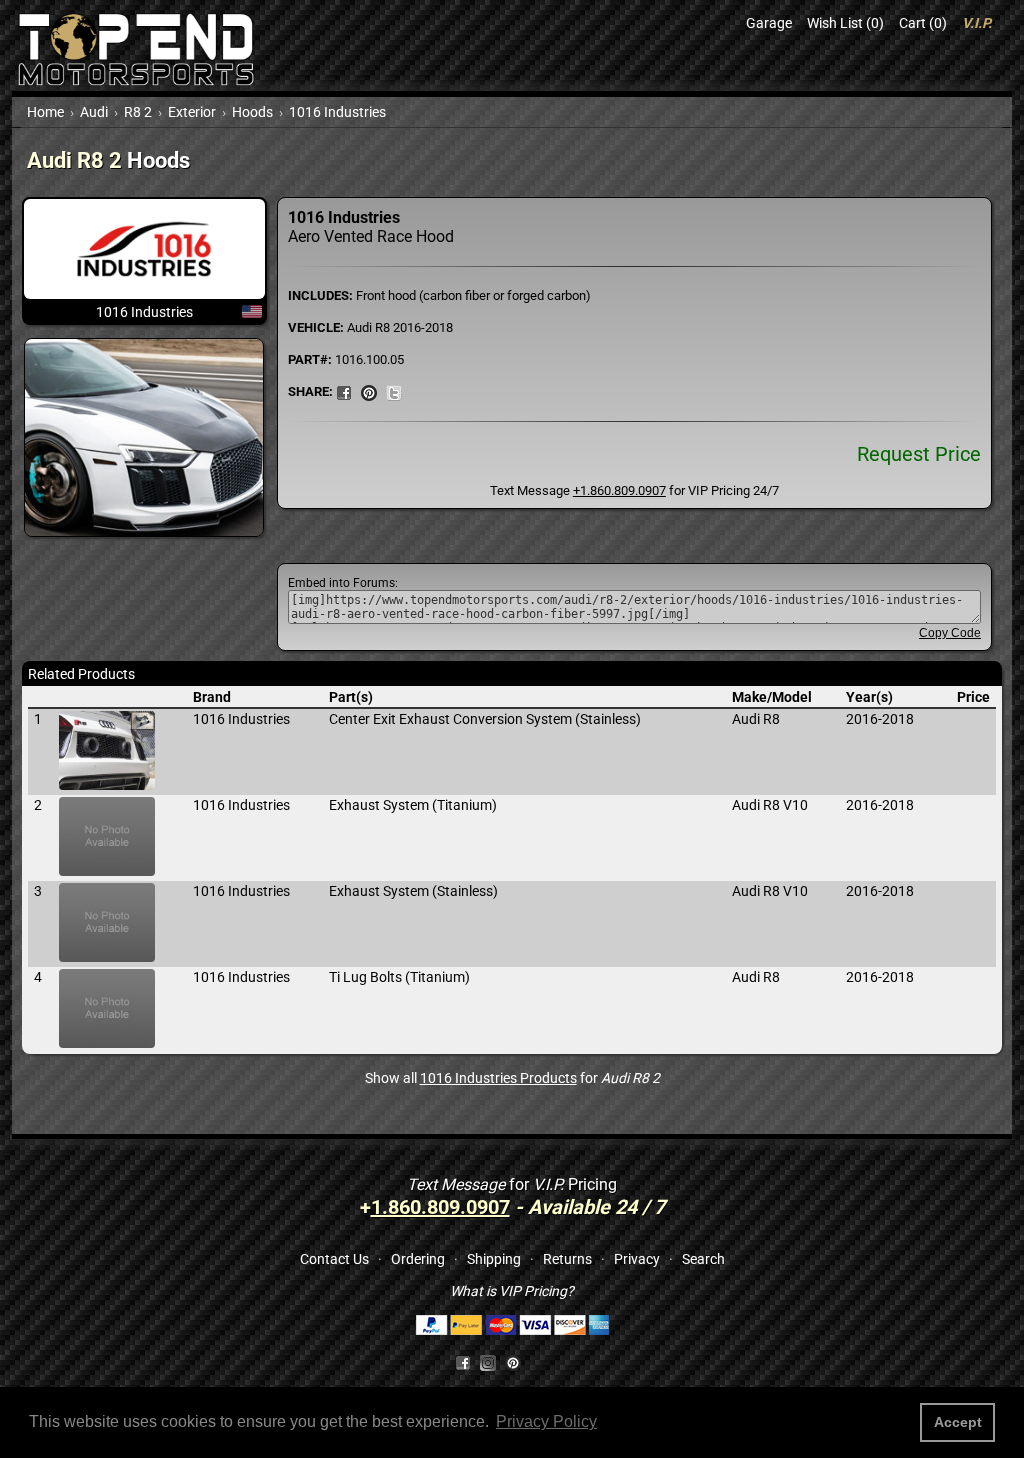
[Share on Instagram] (492, 1362)
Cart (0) (923, 23)
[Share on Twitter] (394, 391)
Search (703, 1259)
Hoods (252, 112)
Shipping (494, 1259)
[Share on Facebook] (463, 1362)
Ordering (418, 1259)
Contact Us (334, 1259)
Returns (567, 1259)
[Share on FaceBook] (344, 391)
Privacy (637, 1259)
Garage (769, 23)
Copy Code (950, 633)
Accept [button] (958, 1422)
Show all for (512, 1078)
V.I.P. (977, 23)
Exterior (192, 112)
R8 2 (138, 112)
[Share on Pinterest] (369, 391)
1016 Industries (337, 112)
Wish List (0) (845, 23)
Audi (94, 112)
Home (45, 112)
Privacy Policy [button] (546, 1421)
